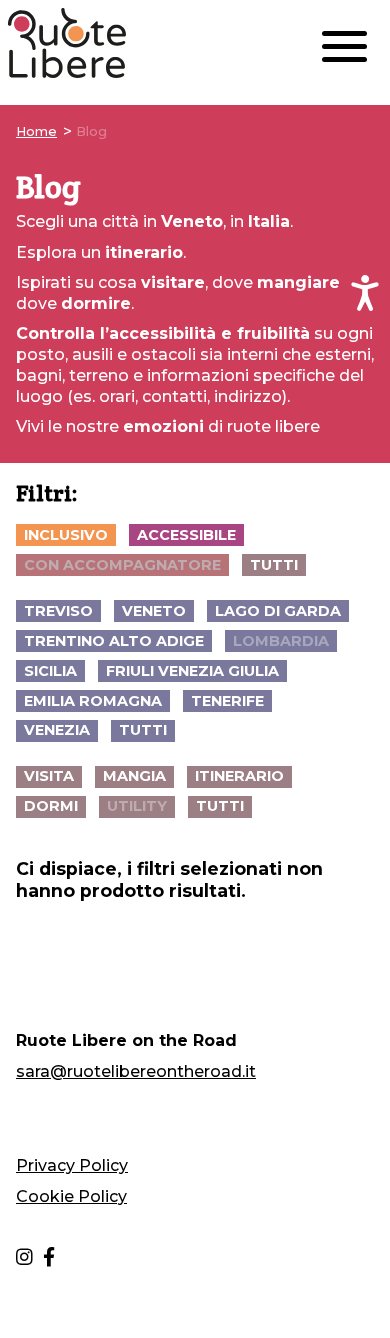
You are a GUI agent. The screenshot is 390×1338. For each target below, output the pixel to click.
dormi (51, 806)
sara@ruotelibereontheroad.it (136, 1071)
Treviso (58, 611)
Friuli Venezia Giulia (192, 671)
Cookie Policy (71, 1196)
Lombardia (281, 641)
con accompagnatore (122, 565)
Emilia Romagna (93, 701)
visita (49, 776)
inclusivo (66, 535)
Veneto (154, 611)
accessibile (186, 535)
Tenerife (227, 701)
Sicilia (50, 671)
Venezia (57, 730)
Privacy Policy (72, 1165)
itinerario (239, 776)
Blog (91, 131)
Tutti (274, 565)
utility (137, 806)
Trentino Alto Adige (114, 641)
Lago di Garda (278, 611)
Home (36, 131)
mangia (134, 776)
